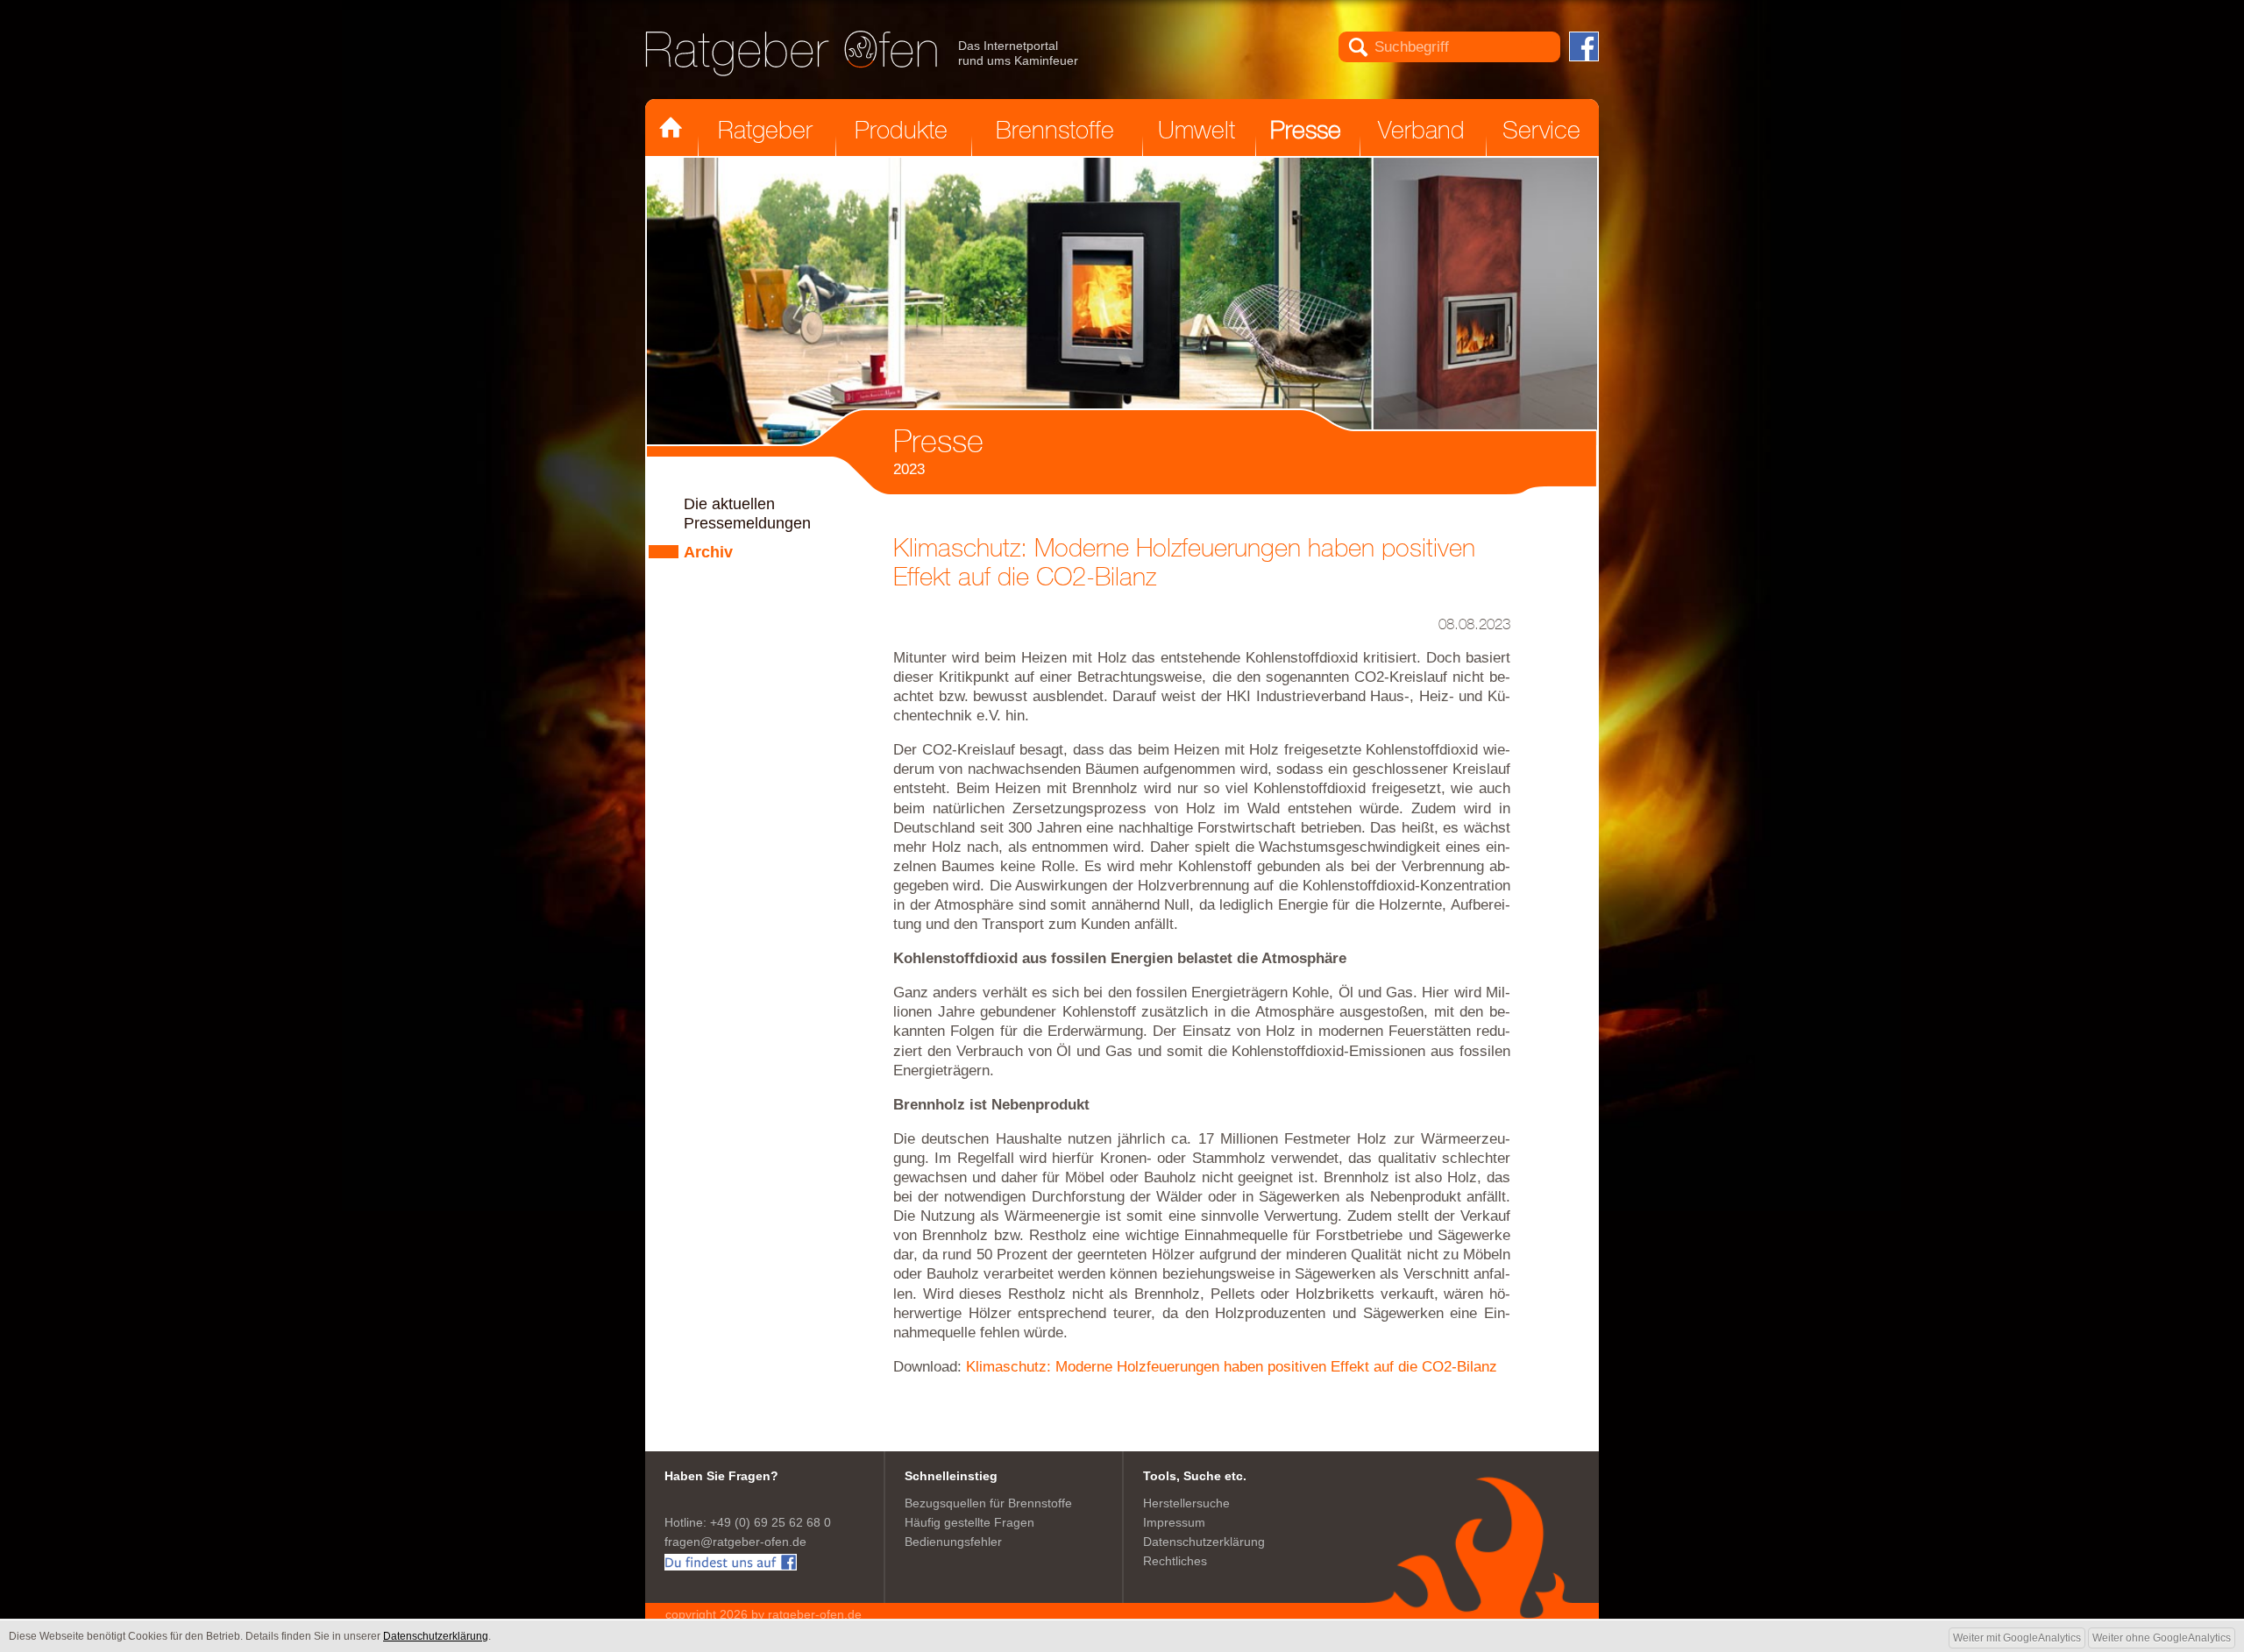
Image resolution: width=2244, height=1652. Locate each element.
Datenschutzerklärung (1204, 1542)
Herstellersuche (1186, 1503)
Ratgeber (765, 130)
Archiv (708, 552)
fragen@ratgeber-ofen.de (735, 1542)
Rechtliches (1175, 1561)
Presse (1306, 130)
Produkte (901, 130)
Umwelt (1197, 130)
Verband (1421, 130)
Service (1541, 130)
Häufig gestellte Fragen (969, 1523)
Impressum (1174, 1523)
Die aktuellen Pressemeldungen (747, 514)
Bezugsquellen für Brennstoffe (988, 1503)
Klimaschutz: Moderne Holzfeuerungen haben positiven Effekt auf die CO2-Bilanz (1232, 1367)
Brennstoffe (1055, 130)
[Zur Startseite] (792, 53)
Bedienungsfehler (953, 1542)
